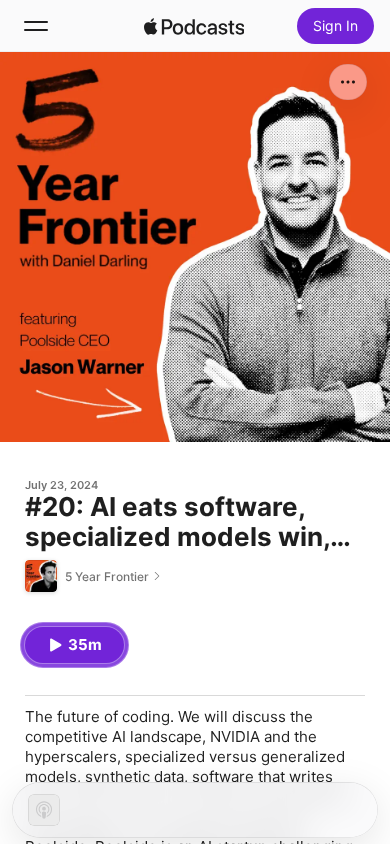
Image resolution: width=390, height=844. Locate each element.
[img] (194, 26)
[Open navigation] (36, 26)
